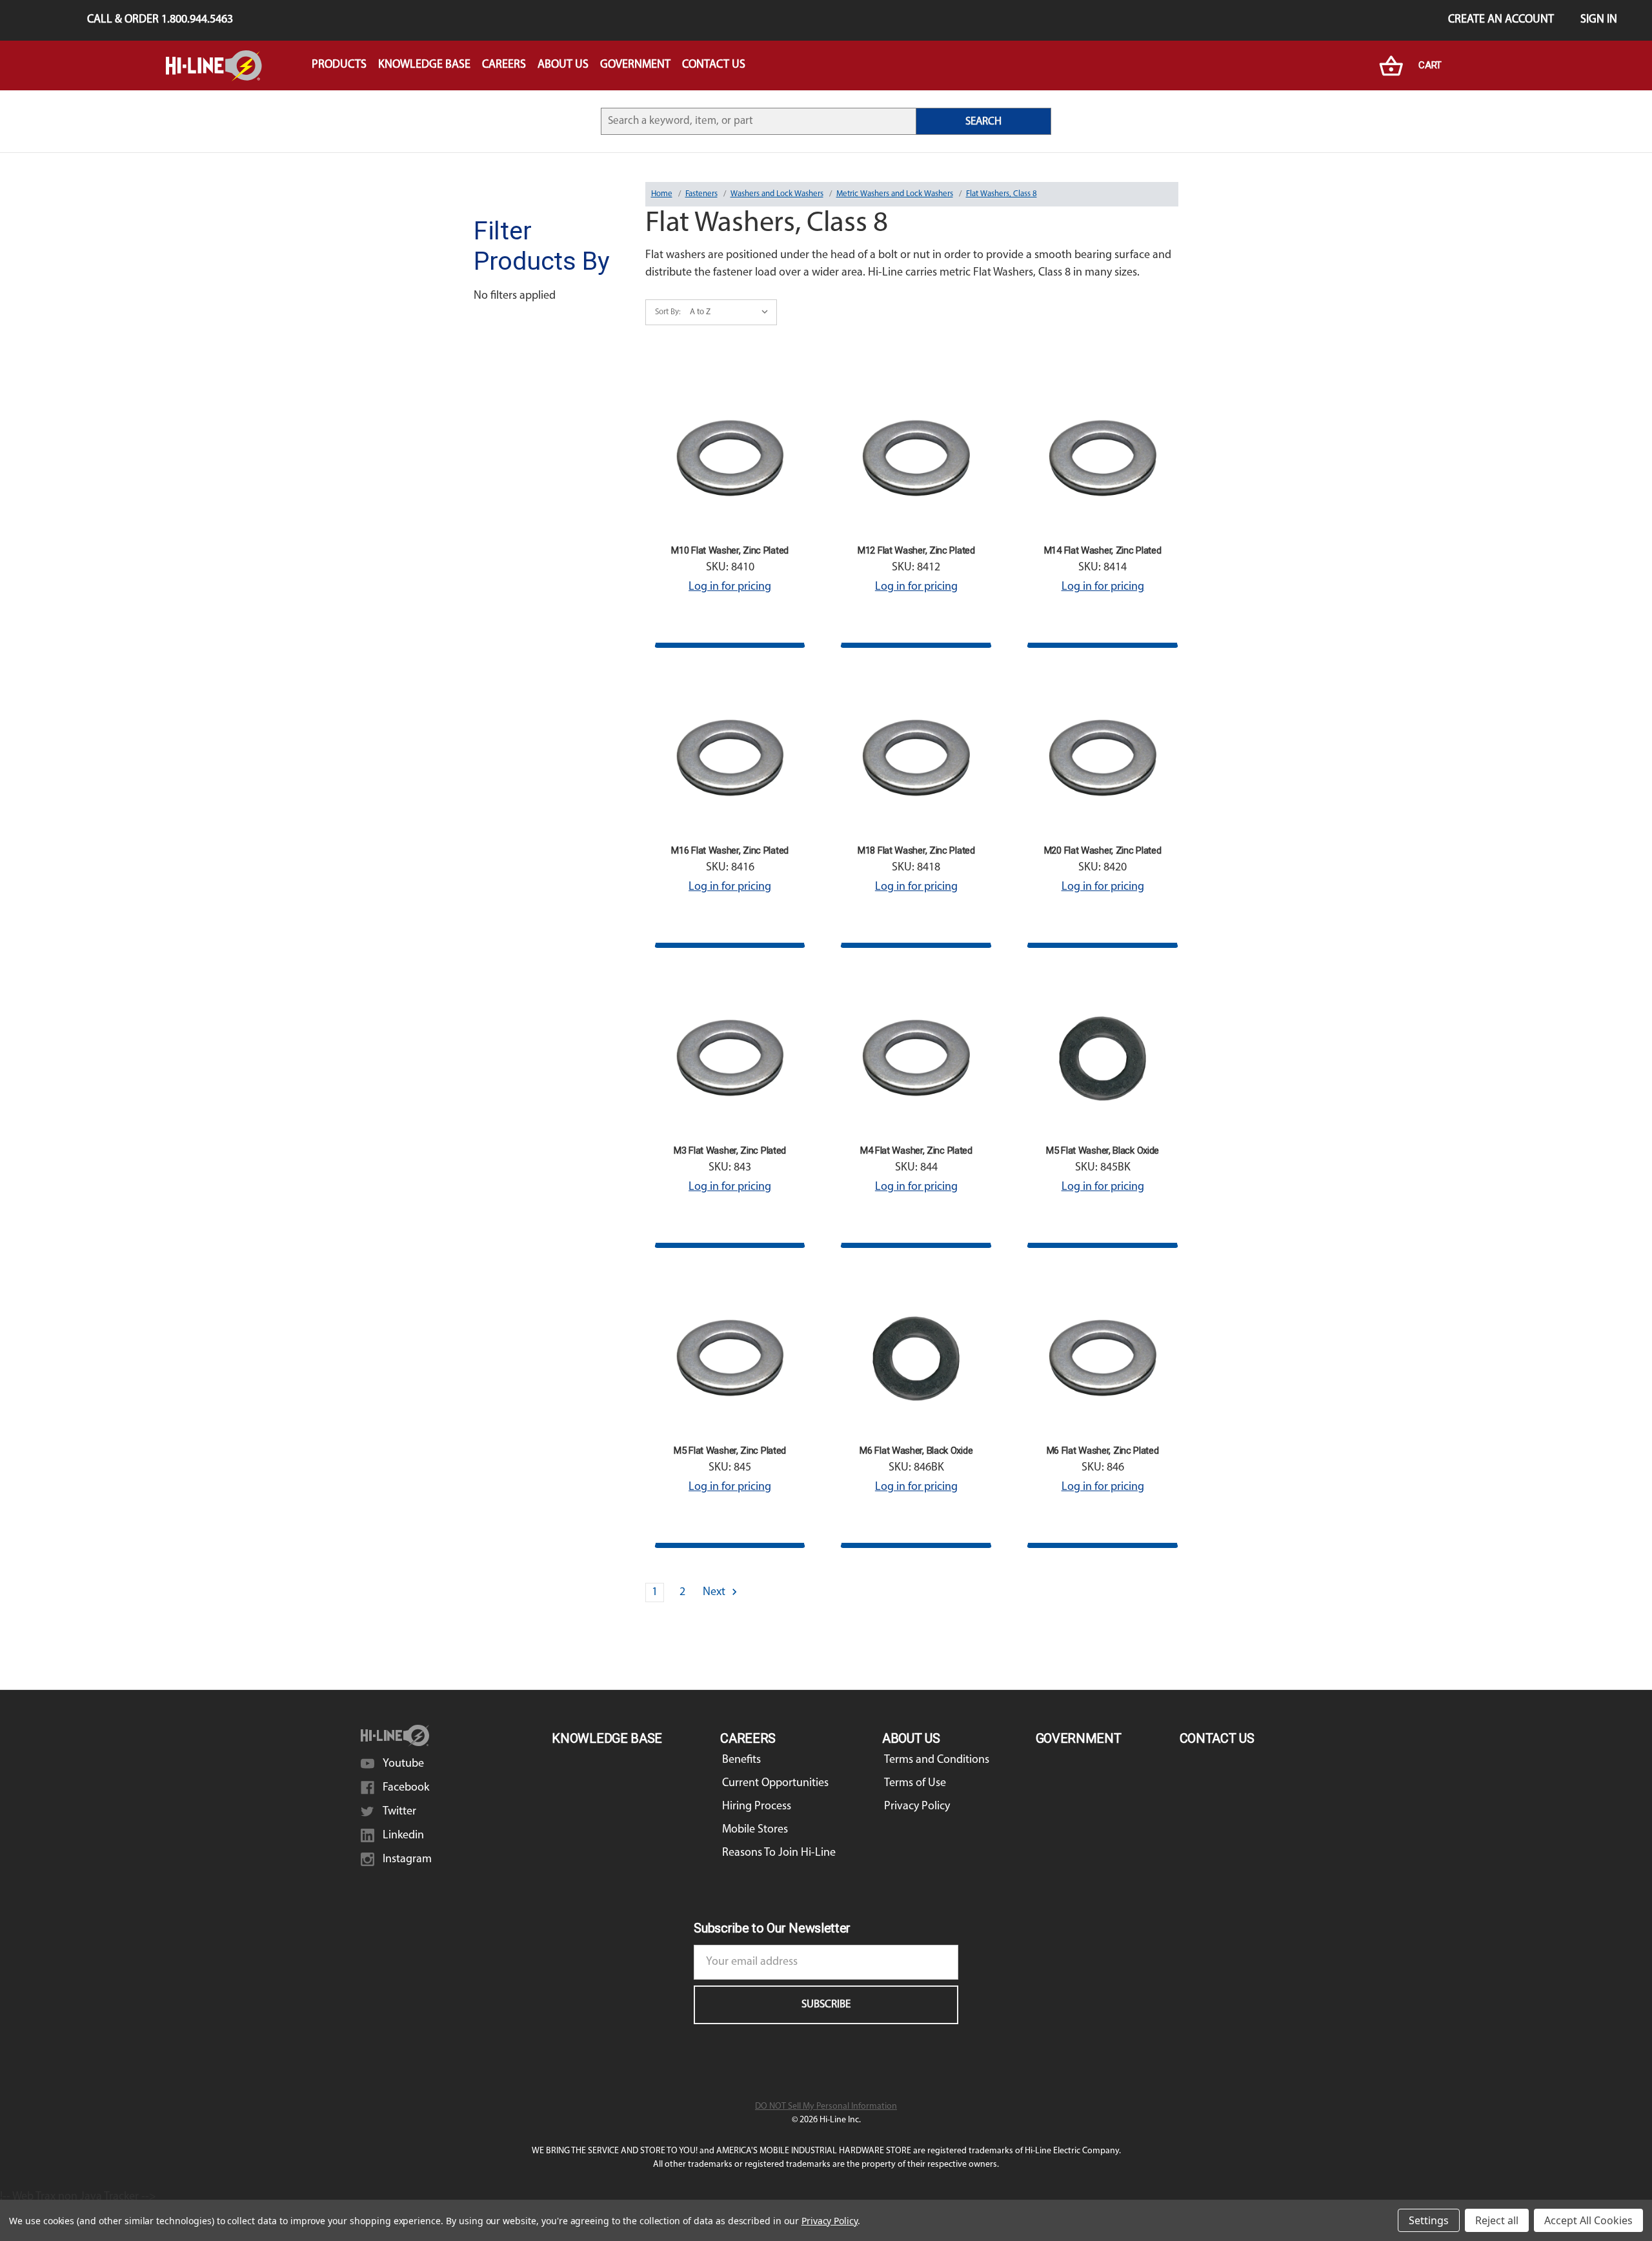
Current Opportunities (775, 1784)
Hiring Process (757, 1807)
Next (715, 1593)
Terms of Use (915, 1784)
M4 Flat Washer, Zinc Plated (916, 1151)
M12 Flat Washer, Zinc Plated (916, 550)
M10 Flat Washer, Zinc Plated (730, 550)
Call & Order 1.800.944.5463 (160, 20)
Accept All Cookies (1588, 2220)
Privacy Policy (917, 1807)
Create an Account (1501, 20)
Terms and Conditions (937, 1760)
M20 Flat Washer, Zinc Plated (1103, 850)
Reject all (1497, 2220)
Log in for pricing (730, 587)
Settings (1429, 2220)
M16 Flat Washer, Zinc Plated (730, 850)
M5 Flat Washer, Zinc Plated (730, 1451)
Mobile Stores (755, 1830)
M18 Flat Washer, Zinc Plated (916, 850)
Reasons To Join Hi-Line (779, 1853)
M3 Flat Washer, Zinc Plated (730, 1151)
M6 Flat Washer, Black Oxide (916, 1451)
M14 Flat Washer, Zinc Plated (1103, 550)
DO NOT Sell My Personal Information (826, 2106)
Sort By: (668, 312)
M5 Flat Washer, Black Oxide (1103, 1151)
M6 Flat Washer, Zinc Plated (1103, 1451)
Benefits (741, 1760)
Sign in (1599, 20)
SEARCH (983, 122)
